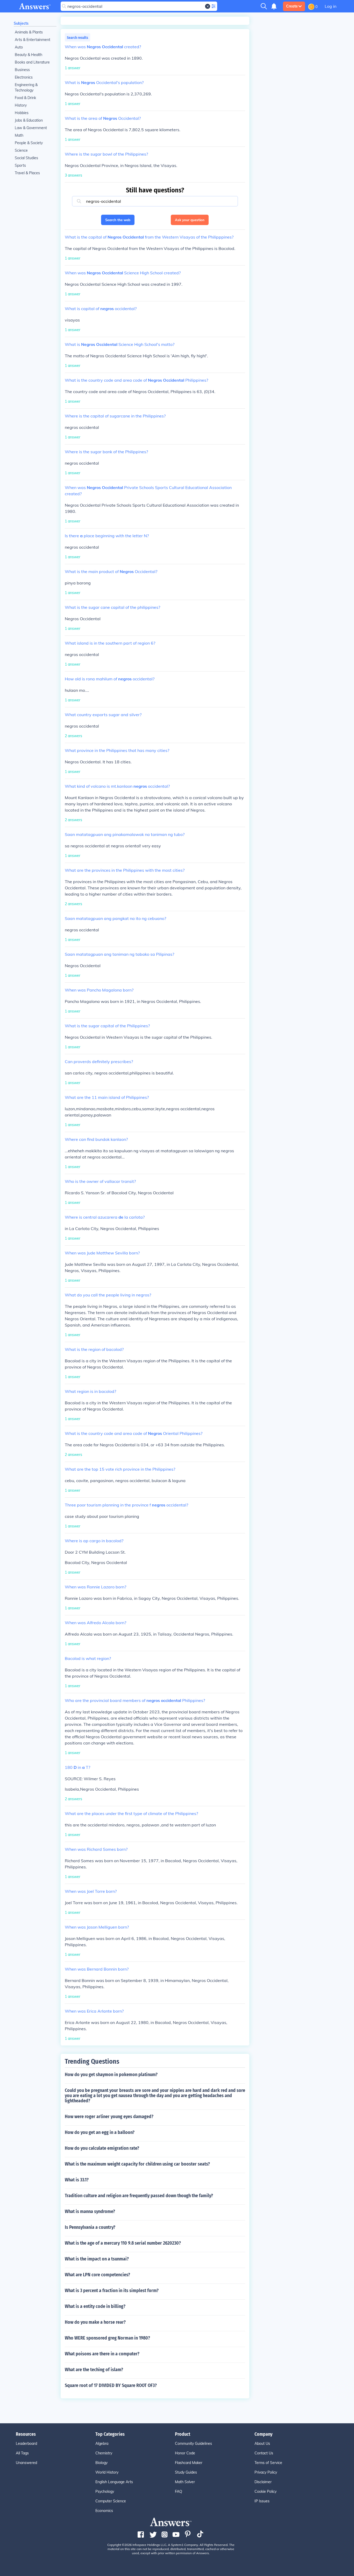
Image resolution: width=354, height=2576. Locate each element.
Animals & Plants (29, 32)
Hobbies (22, 113)
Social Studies (26, 158)
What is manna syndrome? (90, 2211)
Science (21, 150)
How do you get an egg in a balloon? (100, 2132)
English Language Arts (114, 2482)
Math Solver (185, 2482)
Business (22, 70)
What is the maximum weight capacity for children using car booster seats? (137, 2164)
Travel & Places (27, 173)
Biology (101, 2463)
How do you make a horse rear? (95, 2322)
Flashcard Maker (189, 2463)
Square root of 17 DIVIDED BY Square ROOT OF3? (111, 2385)
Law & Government (31, 128)
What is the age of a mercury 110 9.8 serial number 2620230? (123, 2243)
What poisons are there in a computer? (102, 2354)
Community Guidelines (193, 2444)
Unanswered (26, 2463)
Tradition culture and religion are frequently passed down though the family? (139, 2196)
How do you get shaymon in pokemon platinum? (111, 2075)
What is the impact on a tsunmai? (97, 2259)
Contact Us (264, 2453)
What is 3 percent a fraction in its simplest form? (112, 2291)
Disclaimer (263, 2482)
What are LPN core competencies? (97, 2275)
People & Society (29, 143)
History (21, 105)
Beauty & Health (29, 55)
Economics (104, 2511)
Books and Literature (32, 62)
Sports (20, 165)
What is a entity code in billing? (95, 2306)
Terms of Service (268, 2463)
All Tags (22, 2453)
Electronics (24, 77)
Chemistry (104, 2453)
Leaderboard (26, 2444)
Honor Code (185, 2453)
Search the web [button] (118, 220)
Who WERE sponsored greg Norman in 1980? (107, 2338)
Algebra (102, 2444)
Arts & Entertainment (33, 40)
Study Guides (186, 2472)
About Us (262, 2444)
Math (19, 135)
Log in (331, 6)
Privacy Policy (266, 2472)
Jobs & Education (29, 120)
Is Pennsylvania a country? (90, 2227)
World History (107, 2472)
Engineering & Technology (26, 88)
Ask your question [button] (190, 220)
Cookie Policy (265, 2491)
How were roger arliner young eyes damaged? (109, 2117)
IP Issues (262, 2501)
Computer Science (111, 2501)
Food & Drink (25, 98)
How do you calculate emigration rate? (102, 2148)
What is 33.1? (77, 2180)
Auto (19, 47)
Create (292, 6)
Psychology (105, 2491)
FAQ (179, 2491)
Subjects (21, 23)
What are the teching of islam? (94, 2370)
